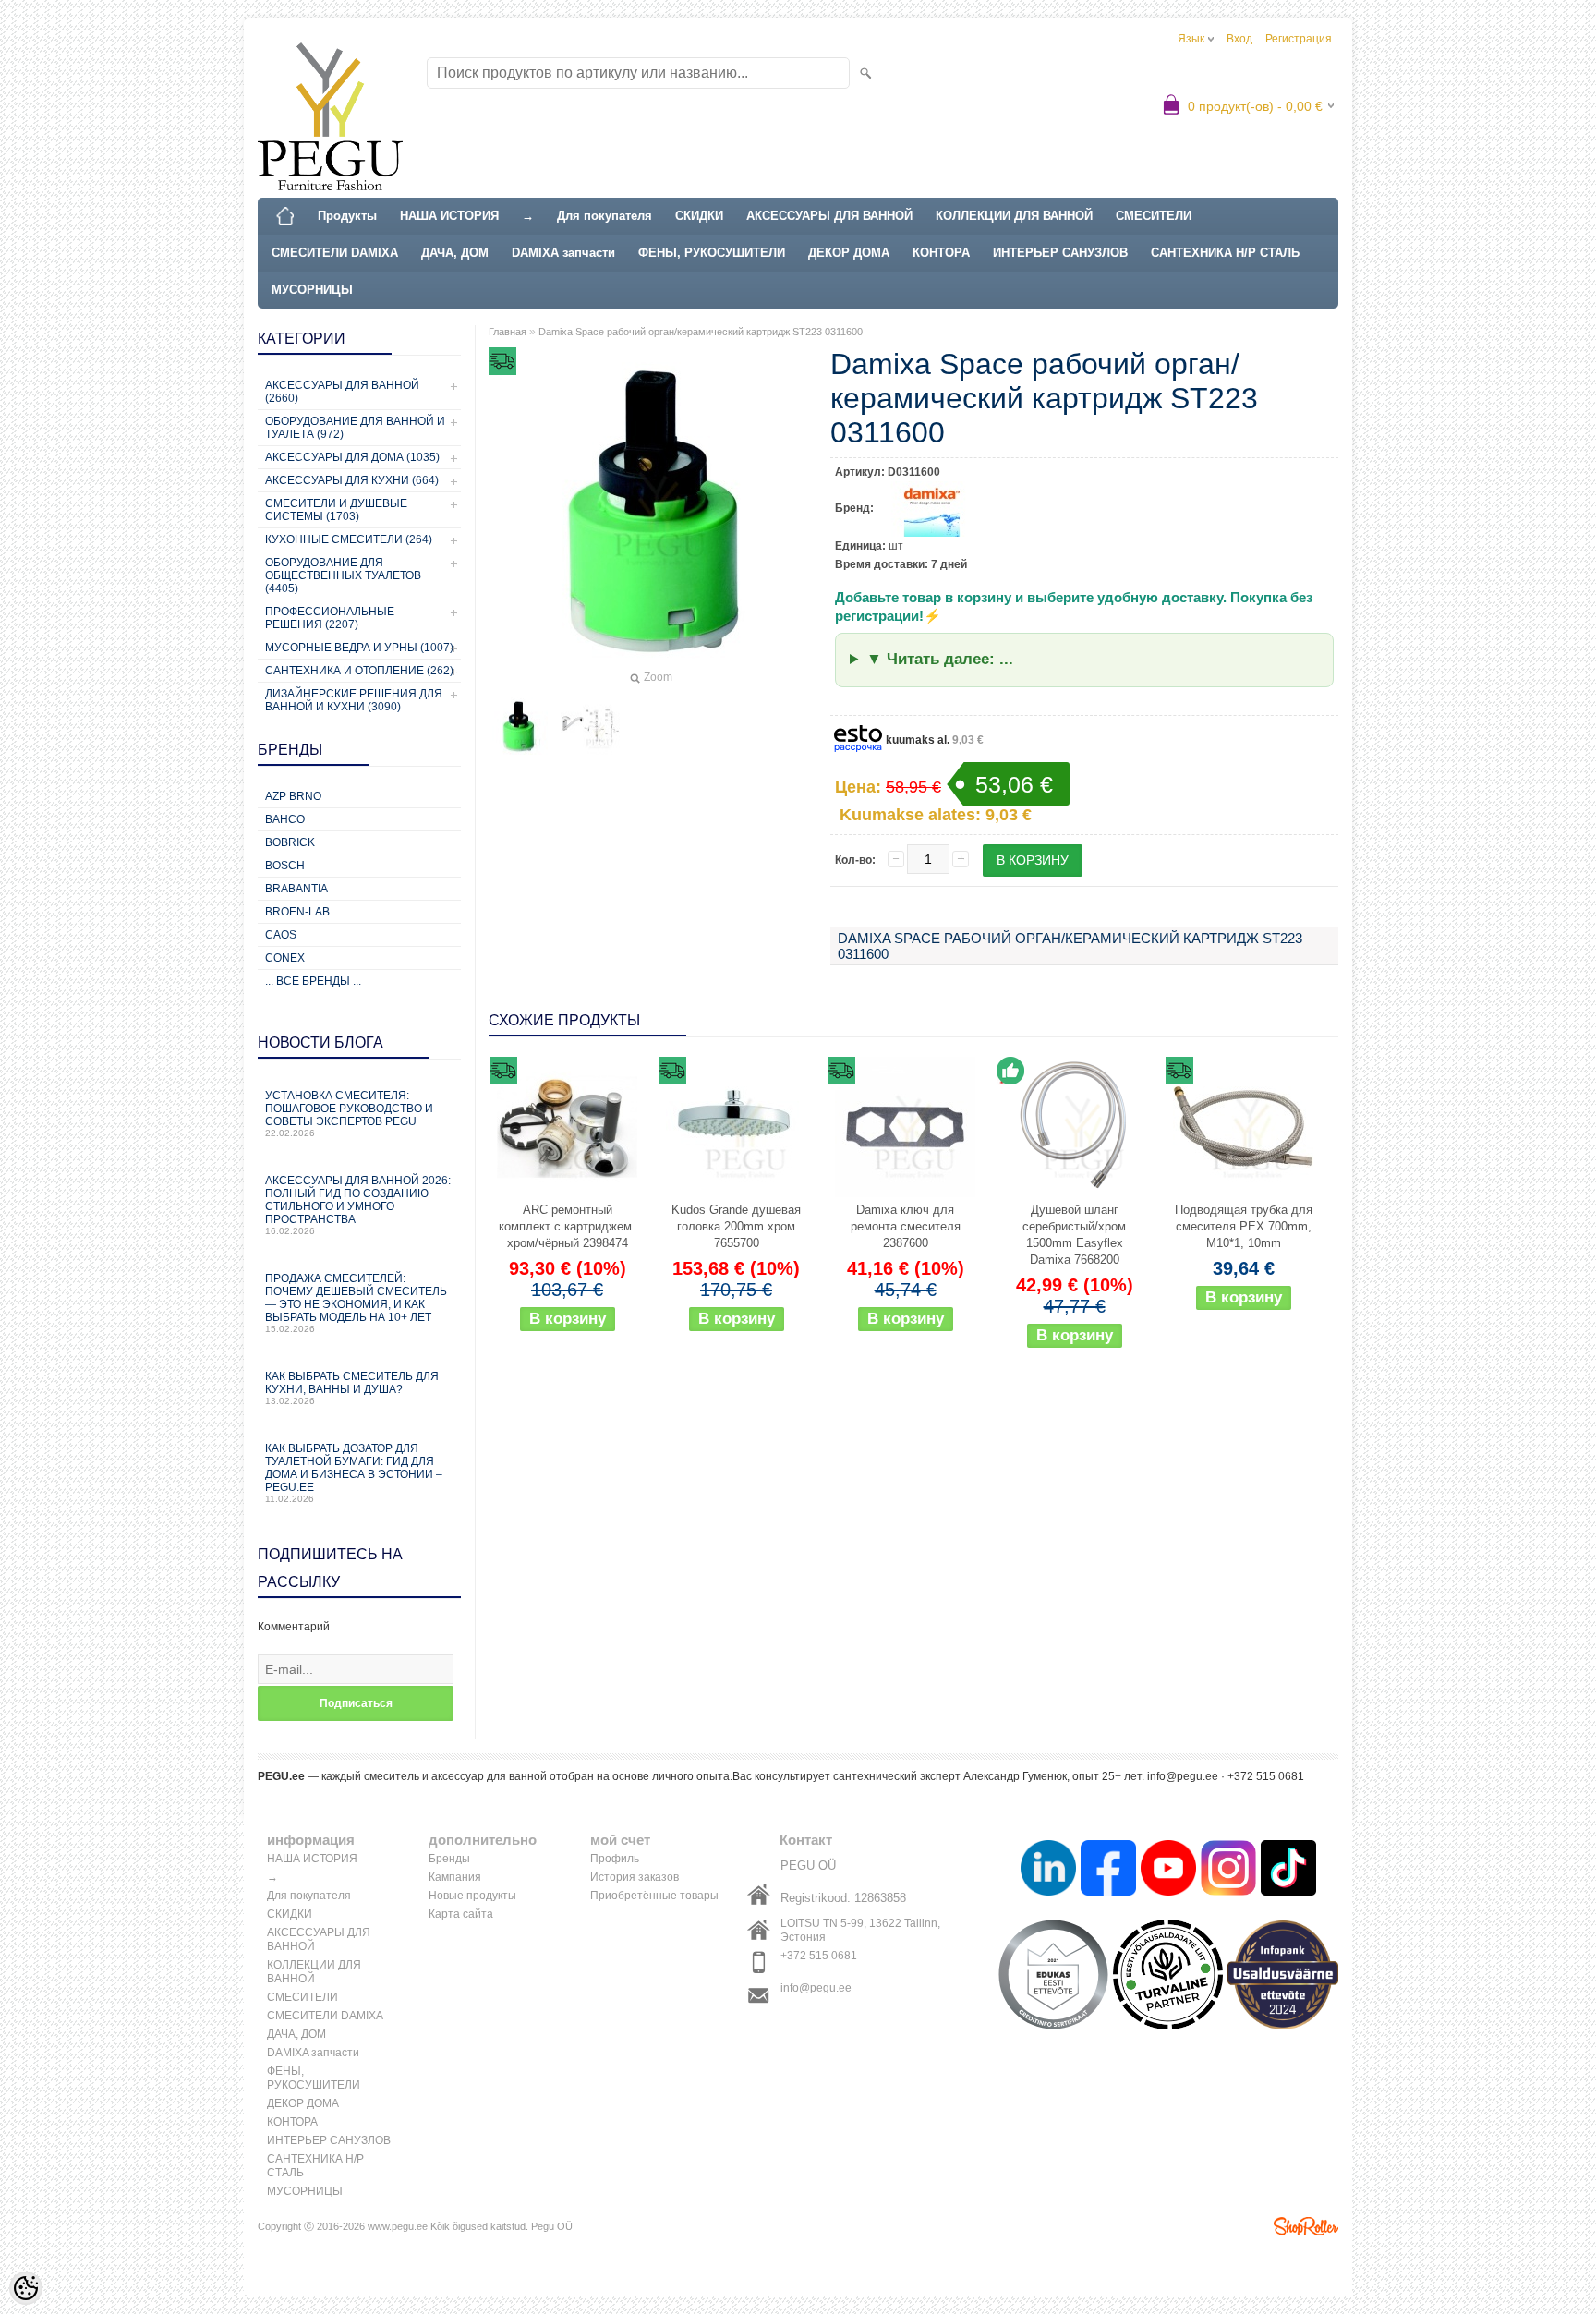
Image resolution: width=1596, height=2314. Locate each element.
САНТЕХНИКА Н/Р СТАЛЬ (1225, 253)
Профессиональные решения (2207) (330, 618)
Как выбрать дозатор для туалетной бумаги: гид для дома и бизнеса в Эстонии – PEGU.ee (354, 1473)
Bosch (285, 866)
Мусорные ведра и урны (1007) (359, 648)
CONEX (285, 958)
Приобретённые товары (654, 1896)
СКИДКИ (699, 216)
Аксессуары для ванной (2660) (342, 392)
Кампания (455, 1877)
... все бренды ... (313, 981)
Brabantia (296, 889)
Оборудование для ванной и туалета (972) (355, 428)
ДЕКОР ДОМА (849, 253)
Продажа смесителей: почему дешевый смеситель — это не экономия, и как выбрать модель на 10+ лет (356, 1303)
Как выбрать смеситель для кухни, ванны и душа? (352, 1388)
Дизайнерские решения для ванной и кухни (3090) (354, 700)
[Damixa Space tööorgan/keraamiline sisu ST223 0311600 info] (590, 726)
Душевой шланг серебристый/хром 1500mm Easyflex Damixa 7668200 (1074, 1235)
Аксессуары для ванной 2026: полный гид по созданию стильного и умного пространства (358, 1205)
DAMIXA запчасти (563, 253)
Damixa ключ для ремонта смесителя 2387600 (906, 1226)
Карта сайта (461, 1914)
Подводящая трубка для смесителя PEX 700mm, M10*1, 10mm (1244, 1226)
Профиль (615, 1859)
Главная (508, 332)
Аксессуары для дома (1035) (352, 457)
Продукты (347, 216)
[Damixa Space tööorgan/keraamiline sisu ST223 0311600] (518, 726)
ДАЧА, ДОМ (455, 253)
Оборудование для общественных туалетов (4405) (343, 575)
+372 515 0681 (819, 1956)
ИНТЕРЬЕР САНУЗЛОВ (1060, 253)
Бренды (449, 1859)
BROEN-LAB (297, 912)
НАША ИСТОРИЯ (449, 216)
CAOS (281, 935)
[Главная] (285, 216)
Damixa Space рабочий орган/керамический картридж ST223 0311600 (701, 332)
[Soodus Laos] (1074, 1127)
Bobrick (290, 842)
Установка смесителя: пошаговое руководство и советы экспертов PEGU (349, 1114)
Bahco (285, 819)
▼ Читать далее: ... (940, 659)
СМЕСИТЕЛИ (1154, 216)
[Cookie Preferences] (26, 2288)
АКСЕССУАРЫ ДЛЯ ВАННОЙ (829, 216)
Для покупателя (605, 216)
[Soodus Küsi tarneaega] (567, 1127)
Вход (1239, 39)
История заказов (635, 1877)
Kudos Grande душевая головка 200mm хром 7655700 (736, 1226)
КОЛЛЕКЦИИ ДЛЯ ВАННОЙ (1014, 216)
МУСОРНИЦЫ (312, 290)
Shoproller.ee (1306, 2226)
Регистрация (1299, 39)
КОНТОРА (941, 253)
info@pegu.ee (816, 1988)
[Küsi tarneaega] (1243, 1127)
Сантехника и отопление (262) (359, 671)
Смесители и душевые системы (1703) (336, 510)
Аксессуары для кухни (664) (352, 480)
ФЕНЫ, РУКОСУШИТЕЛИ (712, 253)
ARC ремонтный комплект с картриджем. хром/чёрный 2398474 (567, 1226)
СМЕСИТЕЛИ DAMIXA (335, 253)
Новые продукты (472, 1896)
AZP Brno (293, 796)
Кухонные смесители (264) (349, 539)
